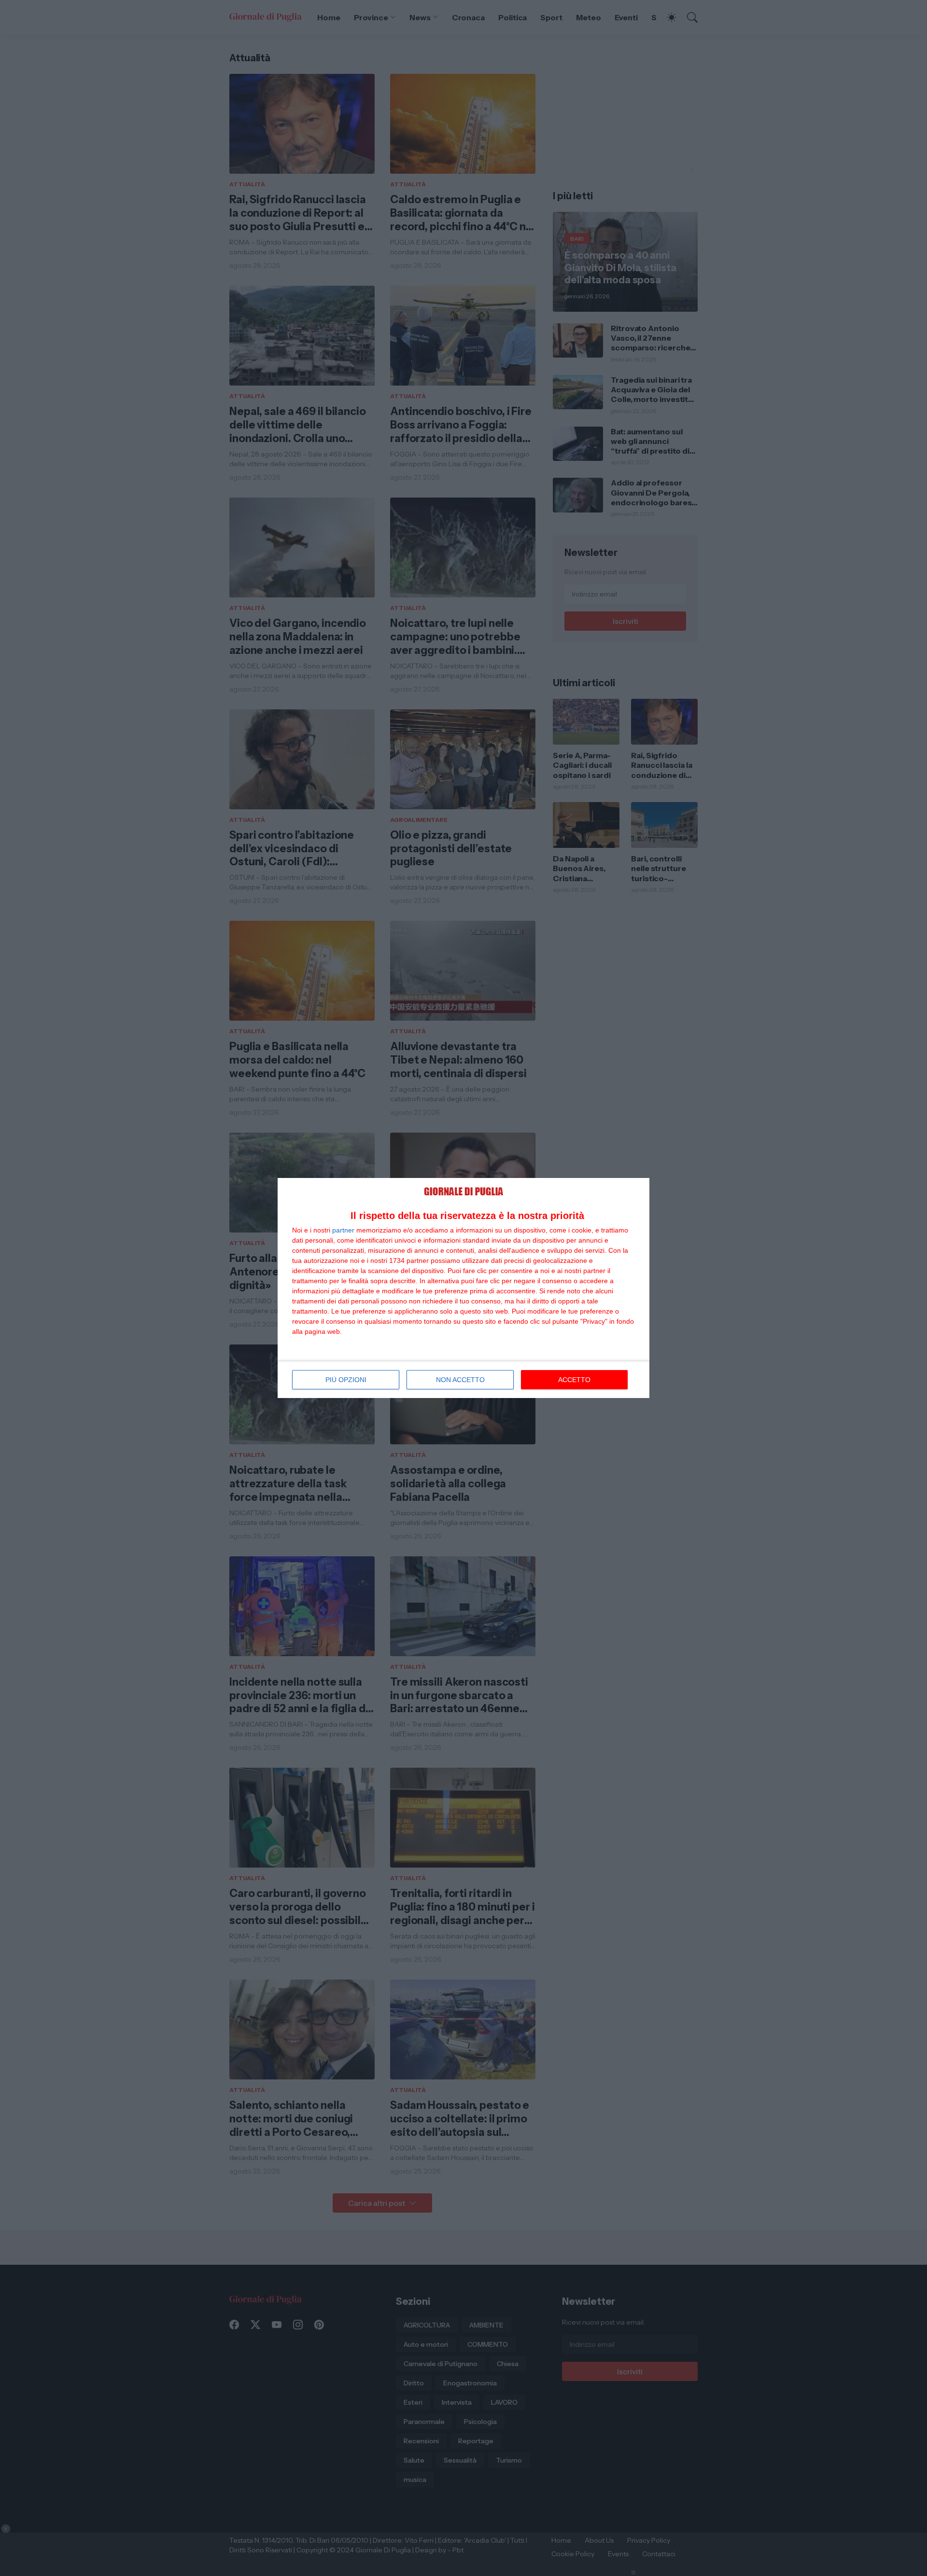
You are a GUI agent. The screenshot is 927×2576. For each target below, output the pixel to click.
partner (343, 1230)
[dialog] (463, 1288)
